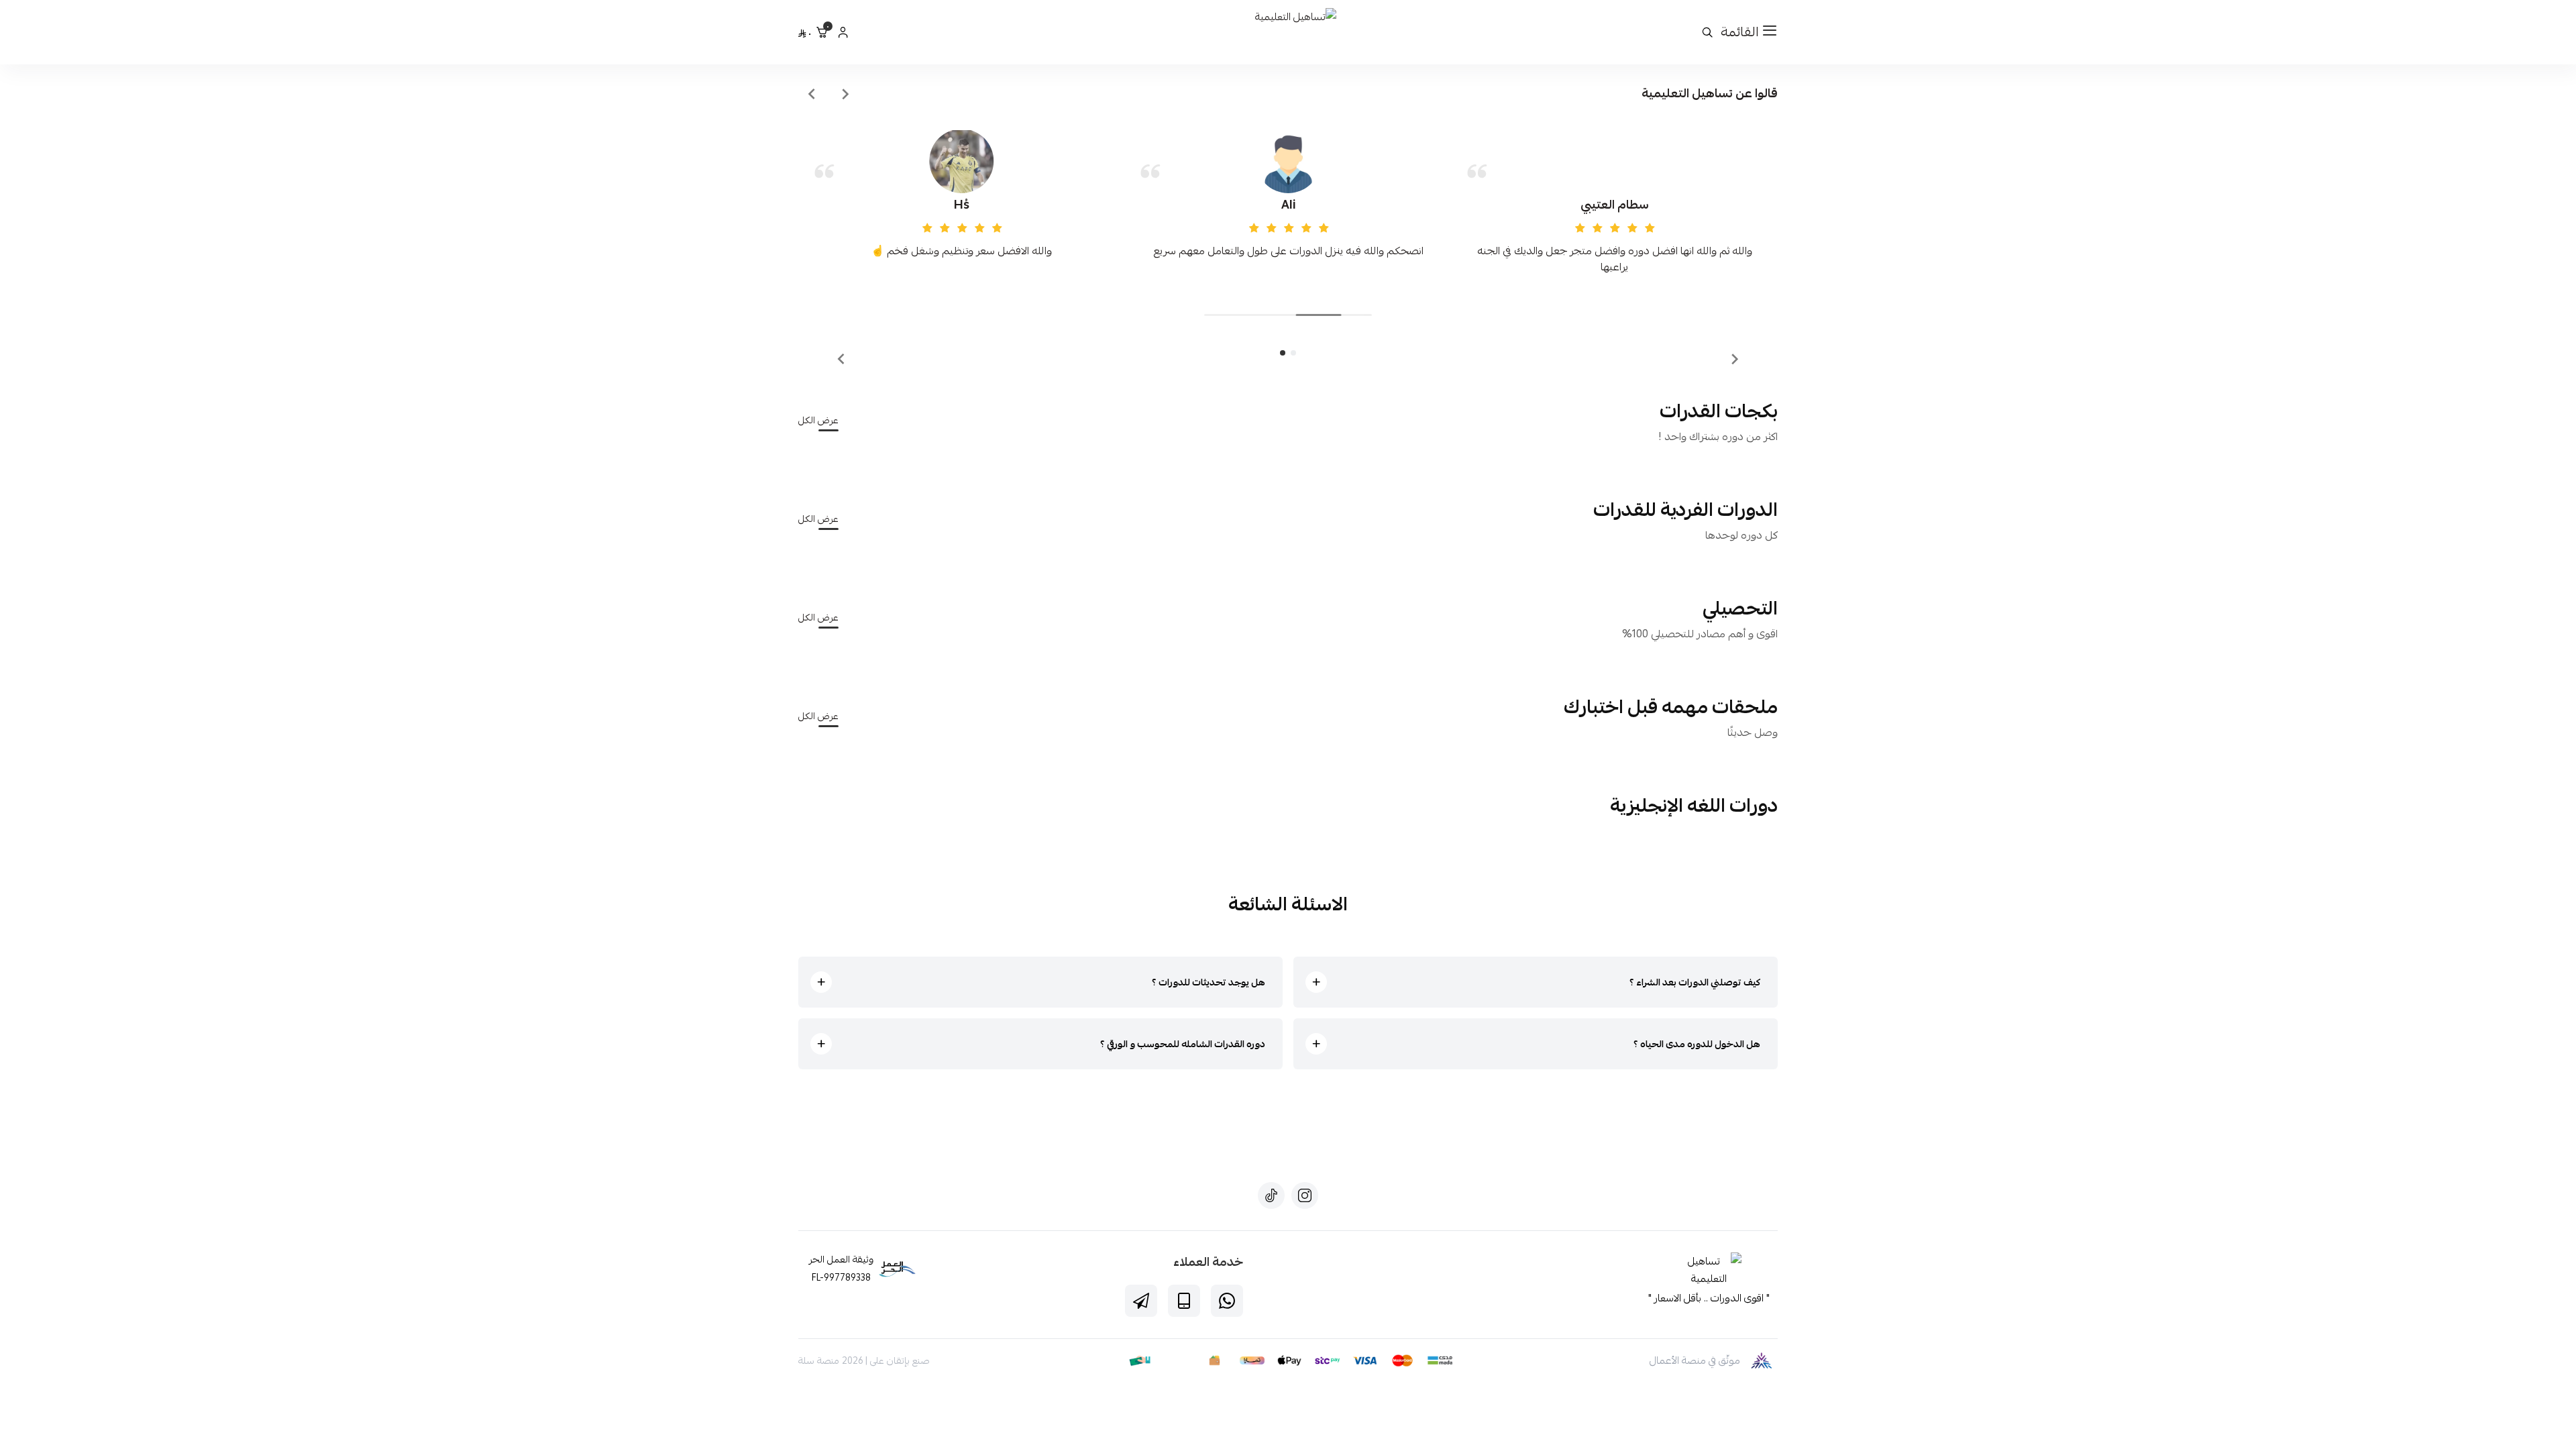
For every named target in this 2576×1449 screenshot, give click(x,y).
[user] (843, 32)
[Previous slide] (845, 94)
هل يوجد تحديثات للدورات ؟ (1209, 982)
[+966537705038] (1227, 1301)
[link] (1709, 1271)
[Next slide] (812, 94)
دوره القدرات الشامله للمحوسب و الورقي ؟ (1183, 1044)
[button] (1293, 353)
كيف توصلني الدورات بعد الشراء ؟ (1695, 982)
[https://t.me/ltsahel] (1141, 1301)
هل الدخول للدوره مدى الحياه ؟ (1697, 1044)
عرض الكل (818, 420)
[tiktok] (1271, 1195)
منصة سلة (819, 1360)
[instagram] (1305, 1195)
